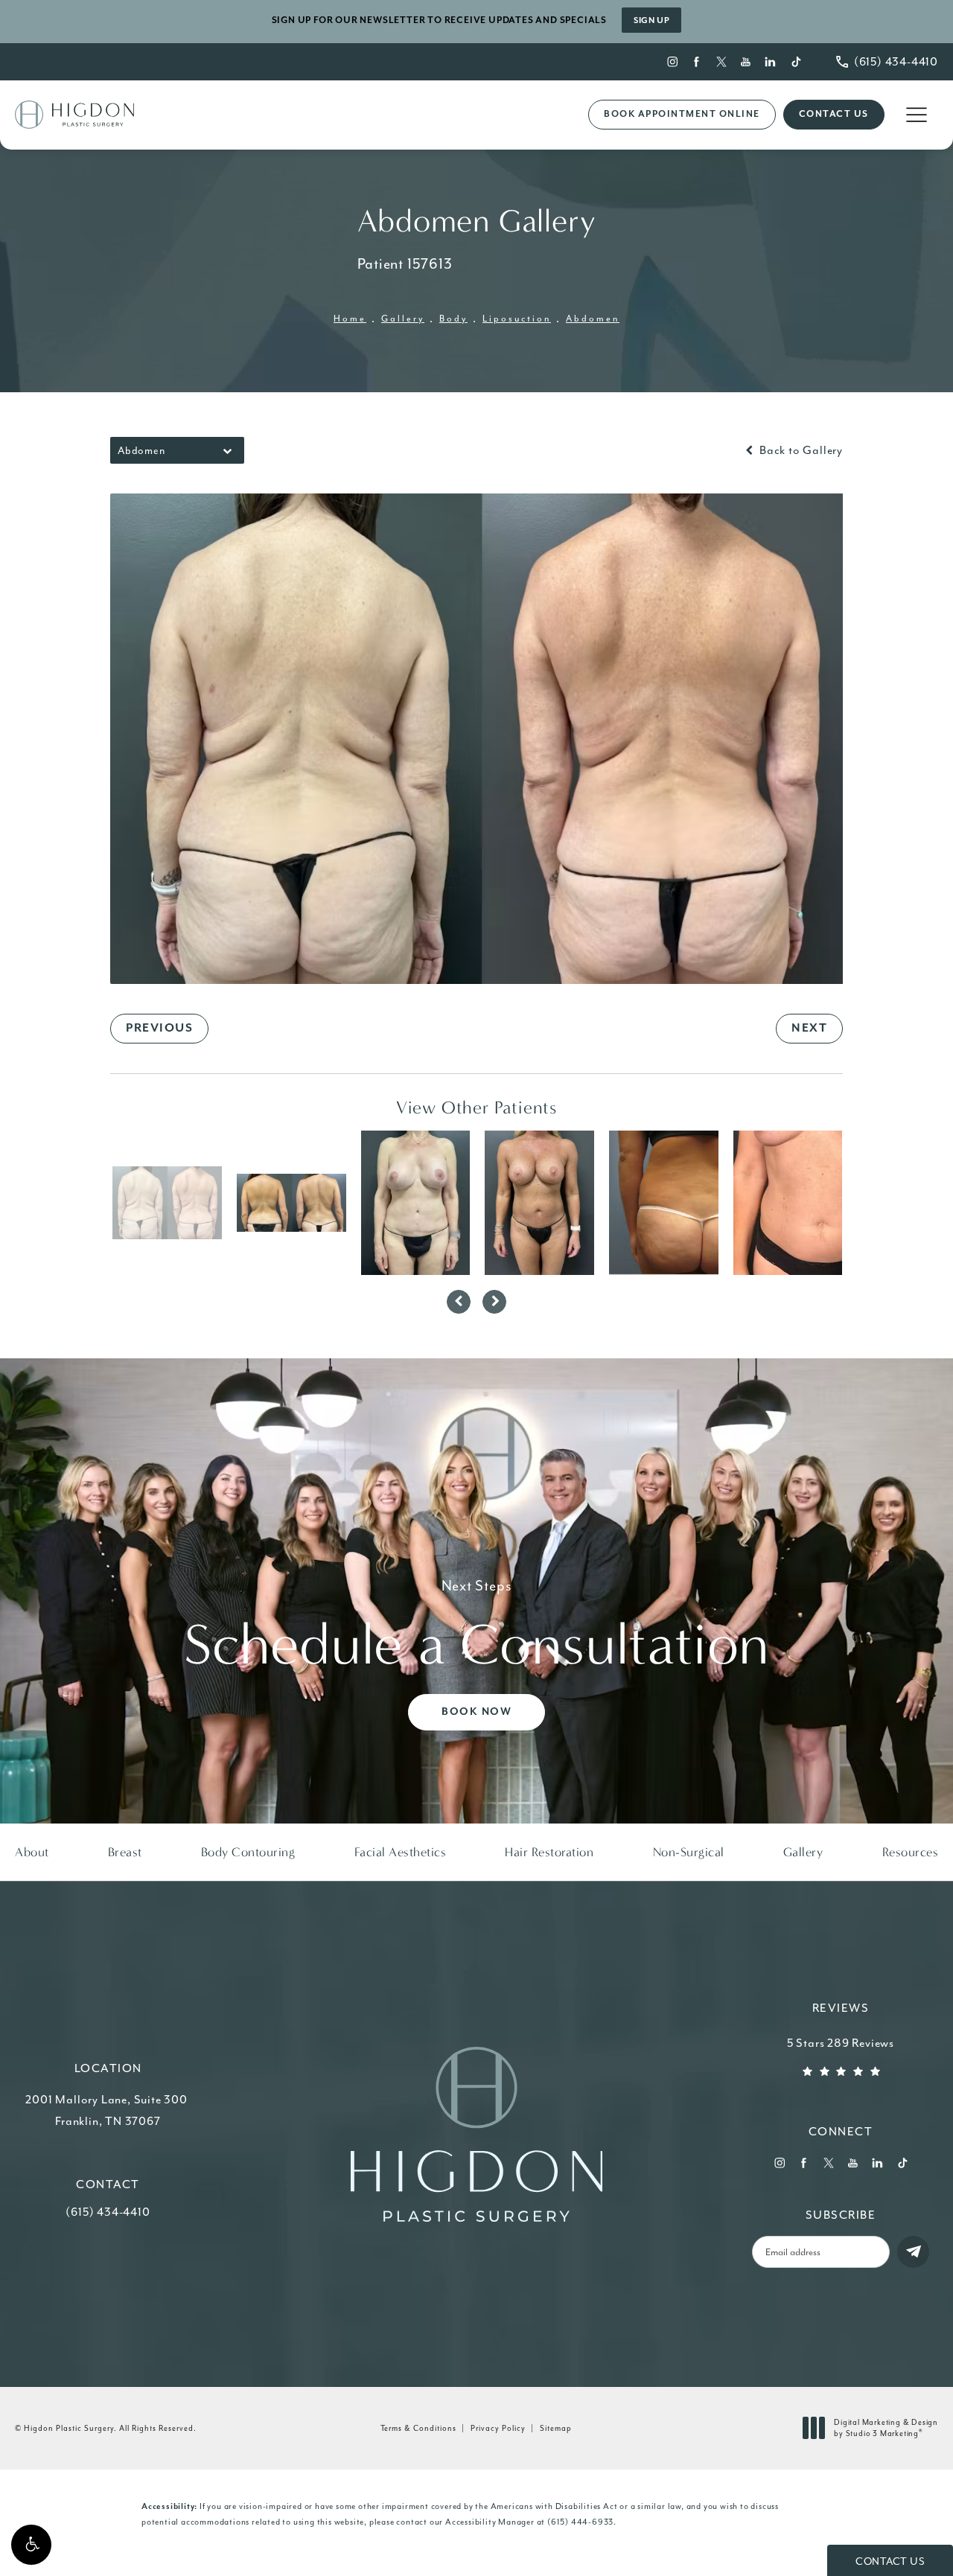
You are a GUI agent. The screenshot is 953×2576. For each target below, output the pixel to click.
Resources (911, 1852)
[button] (31, 2545)
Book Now (476, 1712)
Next (809, 1029)
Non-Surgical (689, 1852)
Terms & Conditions (418, 2428)
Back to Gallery (800, 450)
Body (453, 319)
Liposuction (517, 319)
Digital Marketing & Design (886, 2429)
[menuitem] (672, 61)
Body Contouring (248, 1852)
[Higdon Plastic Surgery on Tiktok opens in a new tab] (796, 61)
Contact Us (834, 114)
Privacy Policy (498, 2428)
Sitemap (556, 2428)
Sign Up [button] (651, 20)
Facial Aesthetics (401, 1852)
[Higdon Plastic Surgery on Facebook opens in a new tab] (697, 61)
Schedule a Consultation (476, 1627)
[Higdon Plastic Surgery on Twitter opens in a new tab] (722, 61)
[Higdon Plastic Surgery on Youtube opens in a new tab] (746, 61)
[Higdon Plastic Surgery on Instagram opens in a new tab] (672, 61)
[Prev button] (459, 1302)
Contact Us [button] (890, 2561)
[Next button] (494, 1302)
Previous (159, 1029)
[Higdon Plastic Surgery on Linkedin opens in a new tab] (771, 61)
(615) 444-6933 (580, 2522)
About (32, 1852)
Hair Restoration (549, 1852)
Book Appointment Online (682, 114)
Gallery (403, 319)
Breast (125, 1852)
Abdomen (593, 319)
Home (350, 319)
